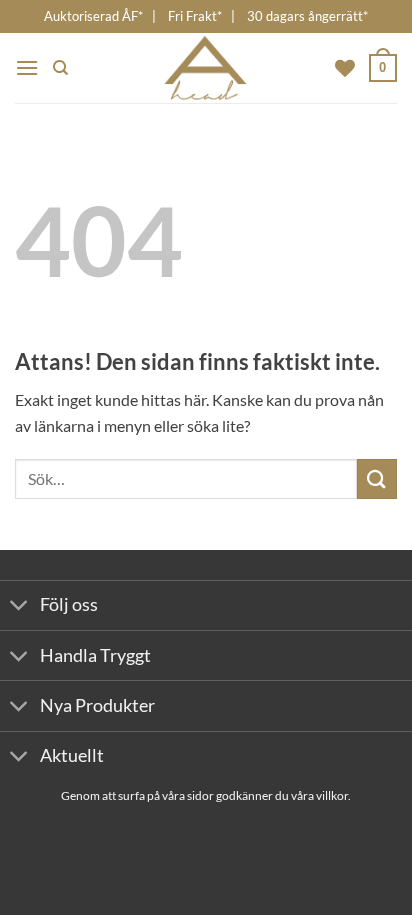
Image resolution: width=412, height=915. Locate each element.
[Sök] (60, 68)
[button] (27, 67)
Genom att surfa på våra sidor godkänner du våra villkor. (206, 795)
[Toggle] (19, 607)
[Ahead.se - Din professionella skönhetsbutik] (206, 68)
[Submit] (377, 478)
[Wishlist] (345, 68)
